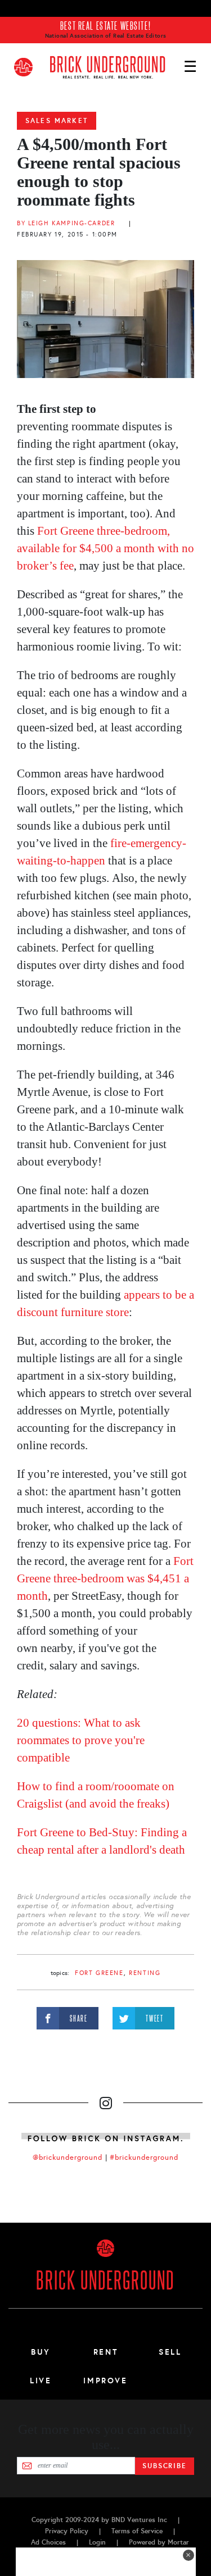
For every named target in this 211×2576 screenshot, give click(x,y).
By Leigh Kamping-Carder (66, 223)
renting (145, 1973)
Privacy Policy (67, 2531)
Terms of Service (137, 2531)
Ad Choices (48, 2542)
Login (97, 2542)
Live (41, 2381)
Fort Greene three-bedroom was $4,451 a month (105, 1578)
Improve (105, 2381)
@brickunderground (68, 2158)
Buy (41, 2352)
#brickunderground (144, 2158)
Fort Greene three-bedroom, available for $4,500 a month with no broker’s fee (105, 548)
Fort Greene (99, 1973)
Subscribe (165, 2466)
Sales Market (57, 121)
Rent (106, 2352)
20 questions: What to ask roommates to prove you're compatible (81, 1740)
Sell (170, 2352)
